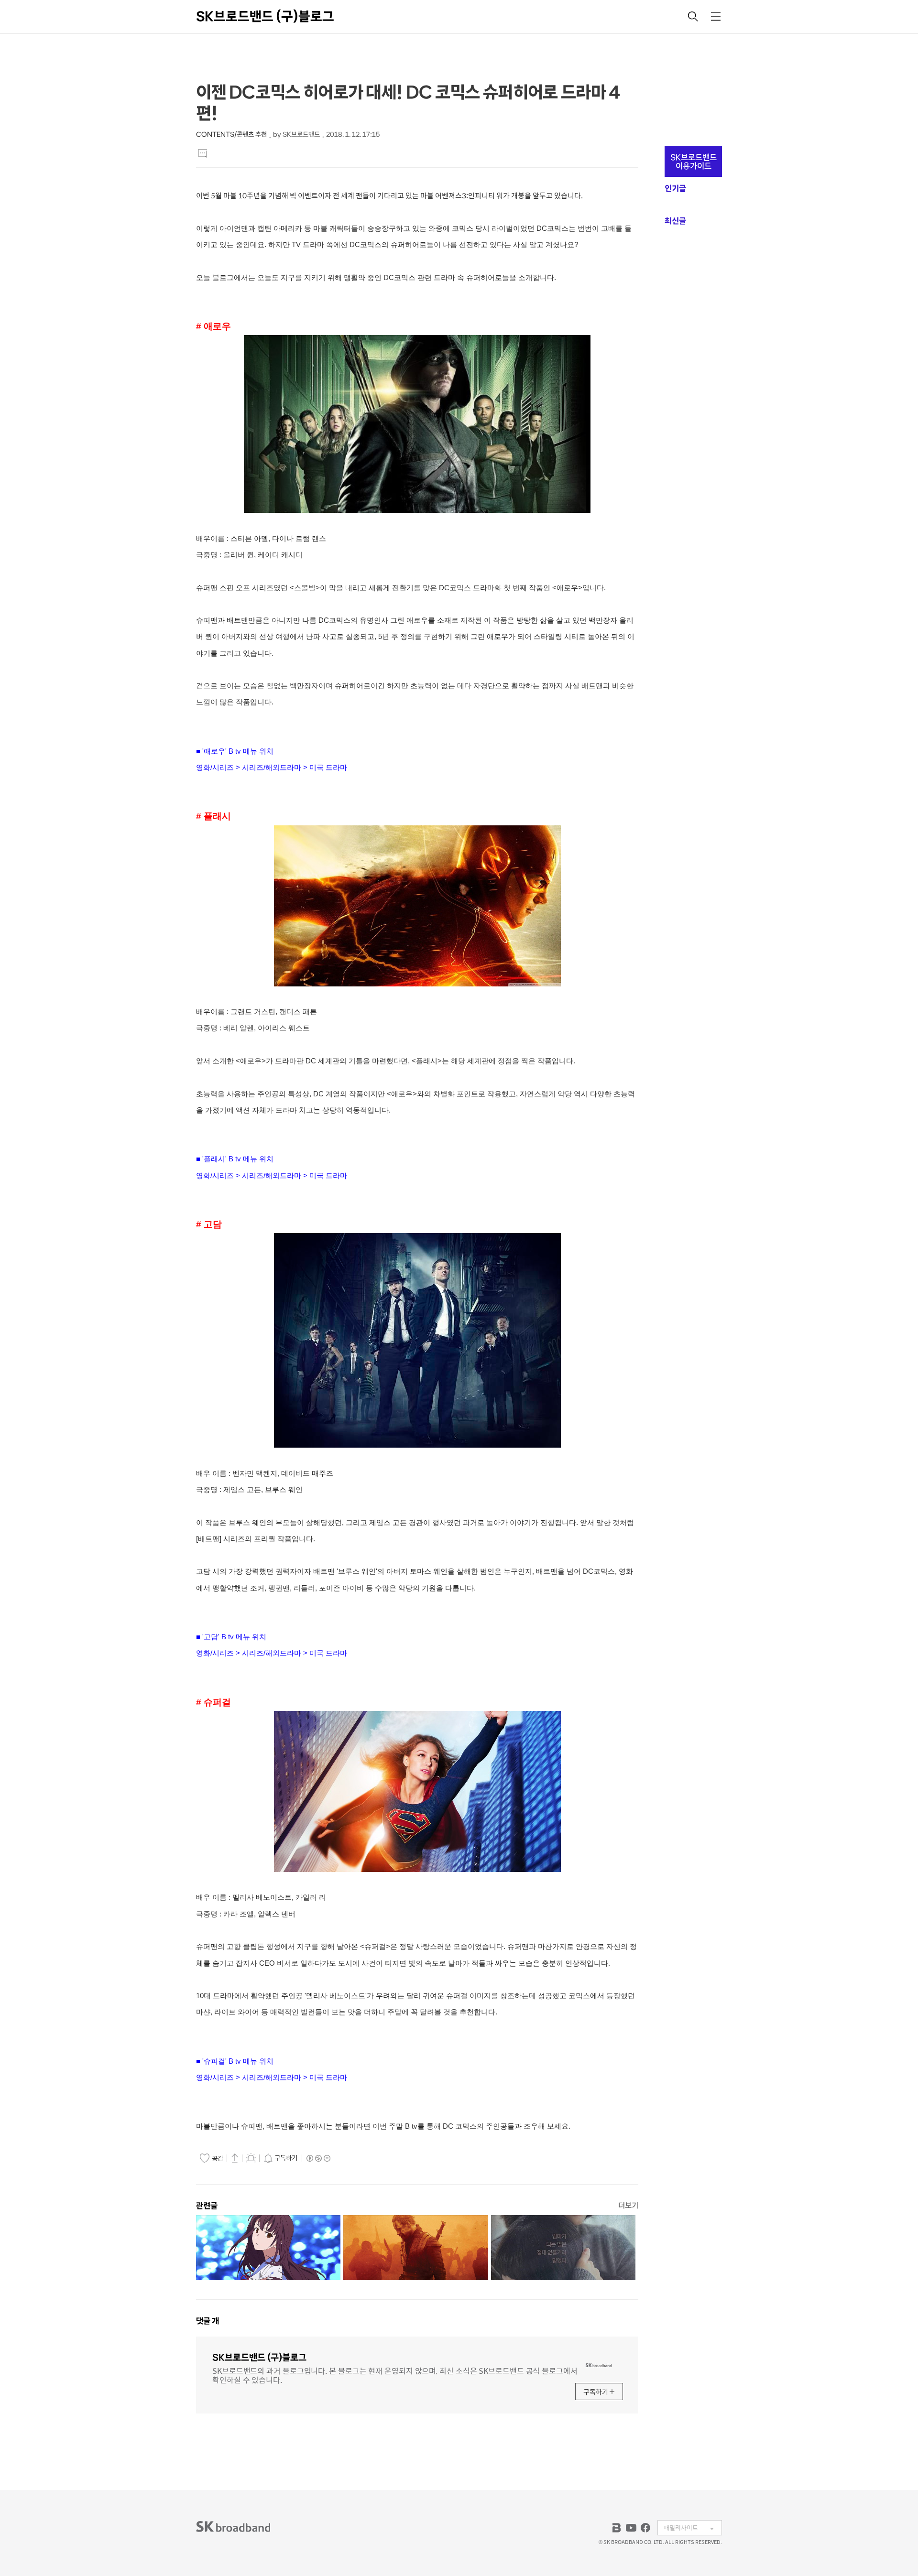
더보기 (628, 2205)
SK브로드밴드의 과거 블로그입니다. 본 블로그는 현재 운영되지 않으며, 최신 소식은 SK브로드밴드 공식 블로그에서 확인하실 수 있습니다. (395, 2375)
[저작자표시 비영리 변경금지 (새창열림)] (318, 2158)
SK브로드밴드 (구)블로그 (265, 16)
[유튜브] (631, 2528)
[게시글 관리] (251, 2158)
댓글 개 (208, 2321)
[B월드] (617, 2528)
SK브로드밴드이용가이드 (694, 162)
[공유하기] (235, 2158)
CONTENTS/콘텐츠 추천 (231, 135)
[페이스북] (645, 2528)
